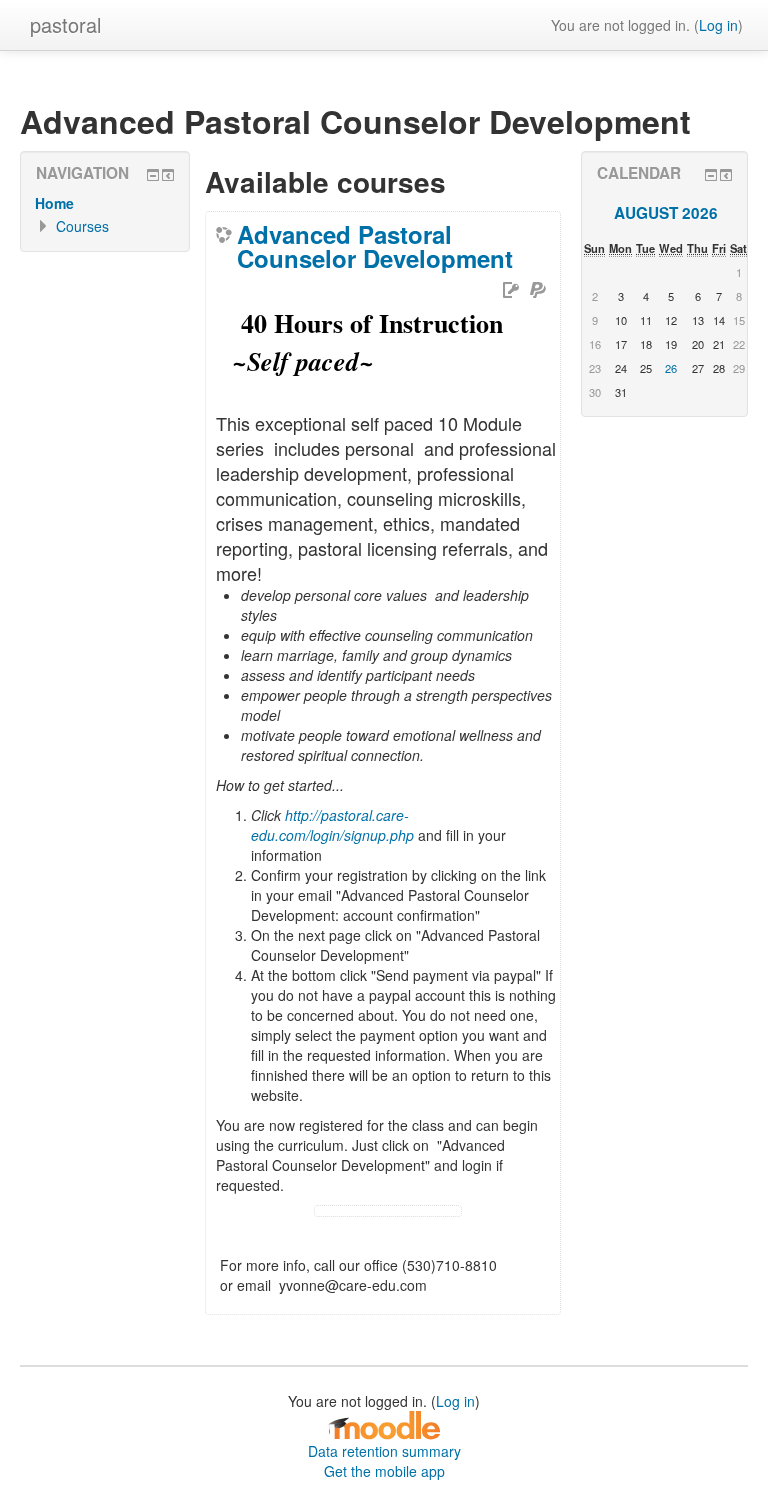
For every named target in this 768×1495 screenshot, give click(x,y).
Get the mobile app (384, 1471)
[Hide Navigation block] (153, 175)
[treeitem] (105, 203)
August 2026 (666, 213)
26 (671, 368)
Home (54, 203)
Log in (718, 25)
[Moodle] (384, 1424)
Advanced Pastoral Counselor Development (375, 246)
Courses (82, 226)
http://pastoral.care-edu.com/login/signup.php (332, 825)
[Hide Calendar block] (711, 175)
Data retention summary (384, 1451)
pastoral (65, 24)
